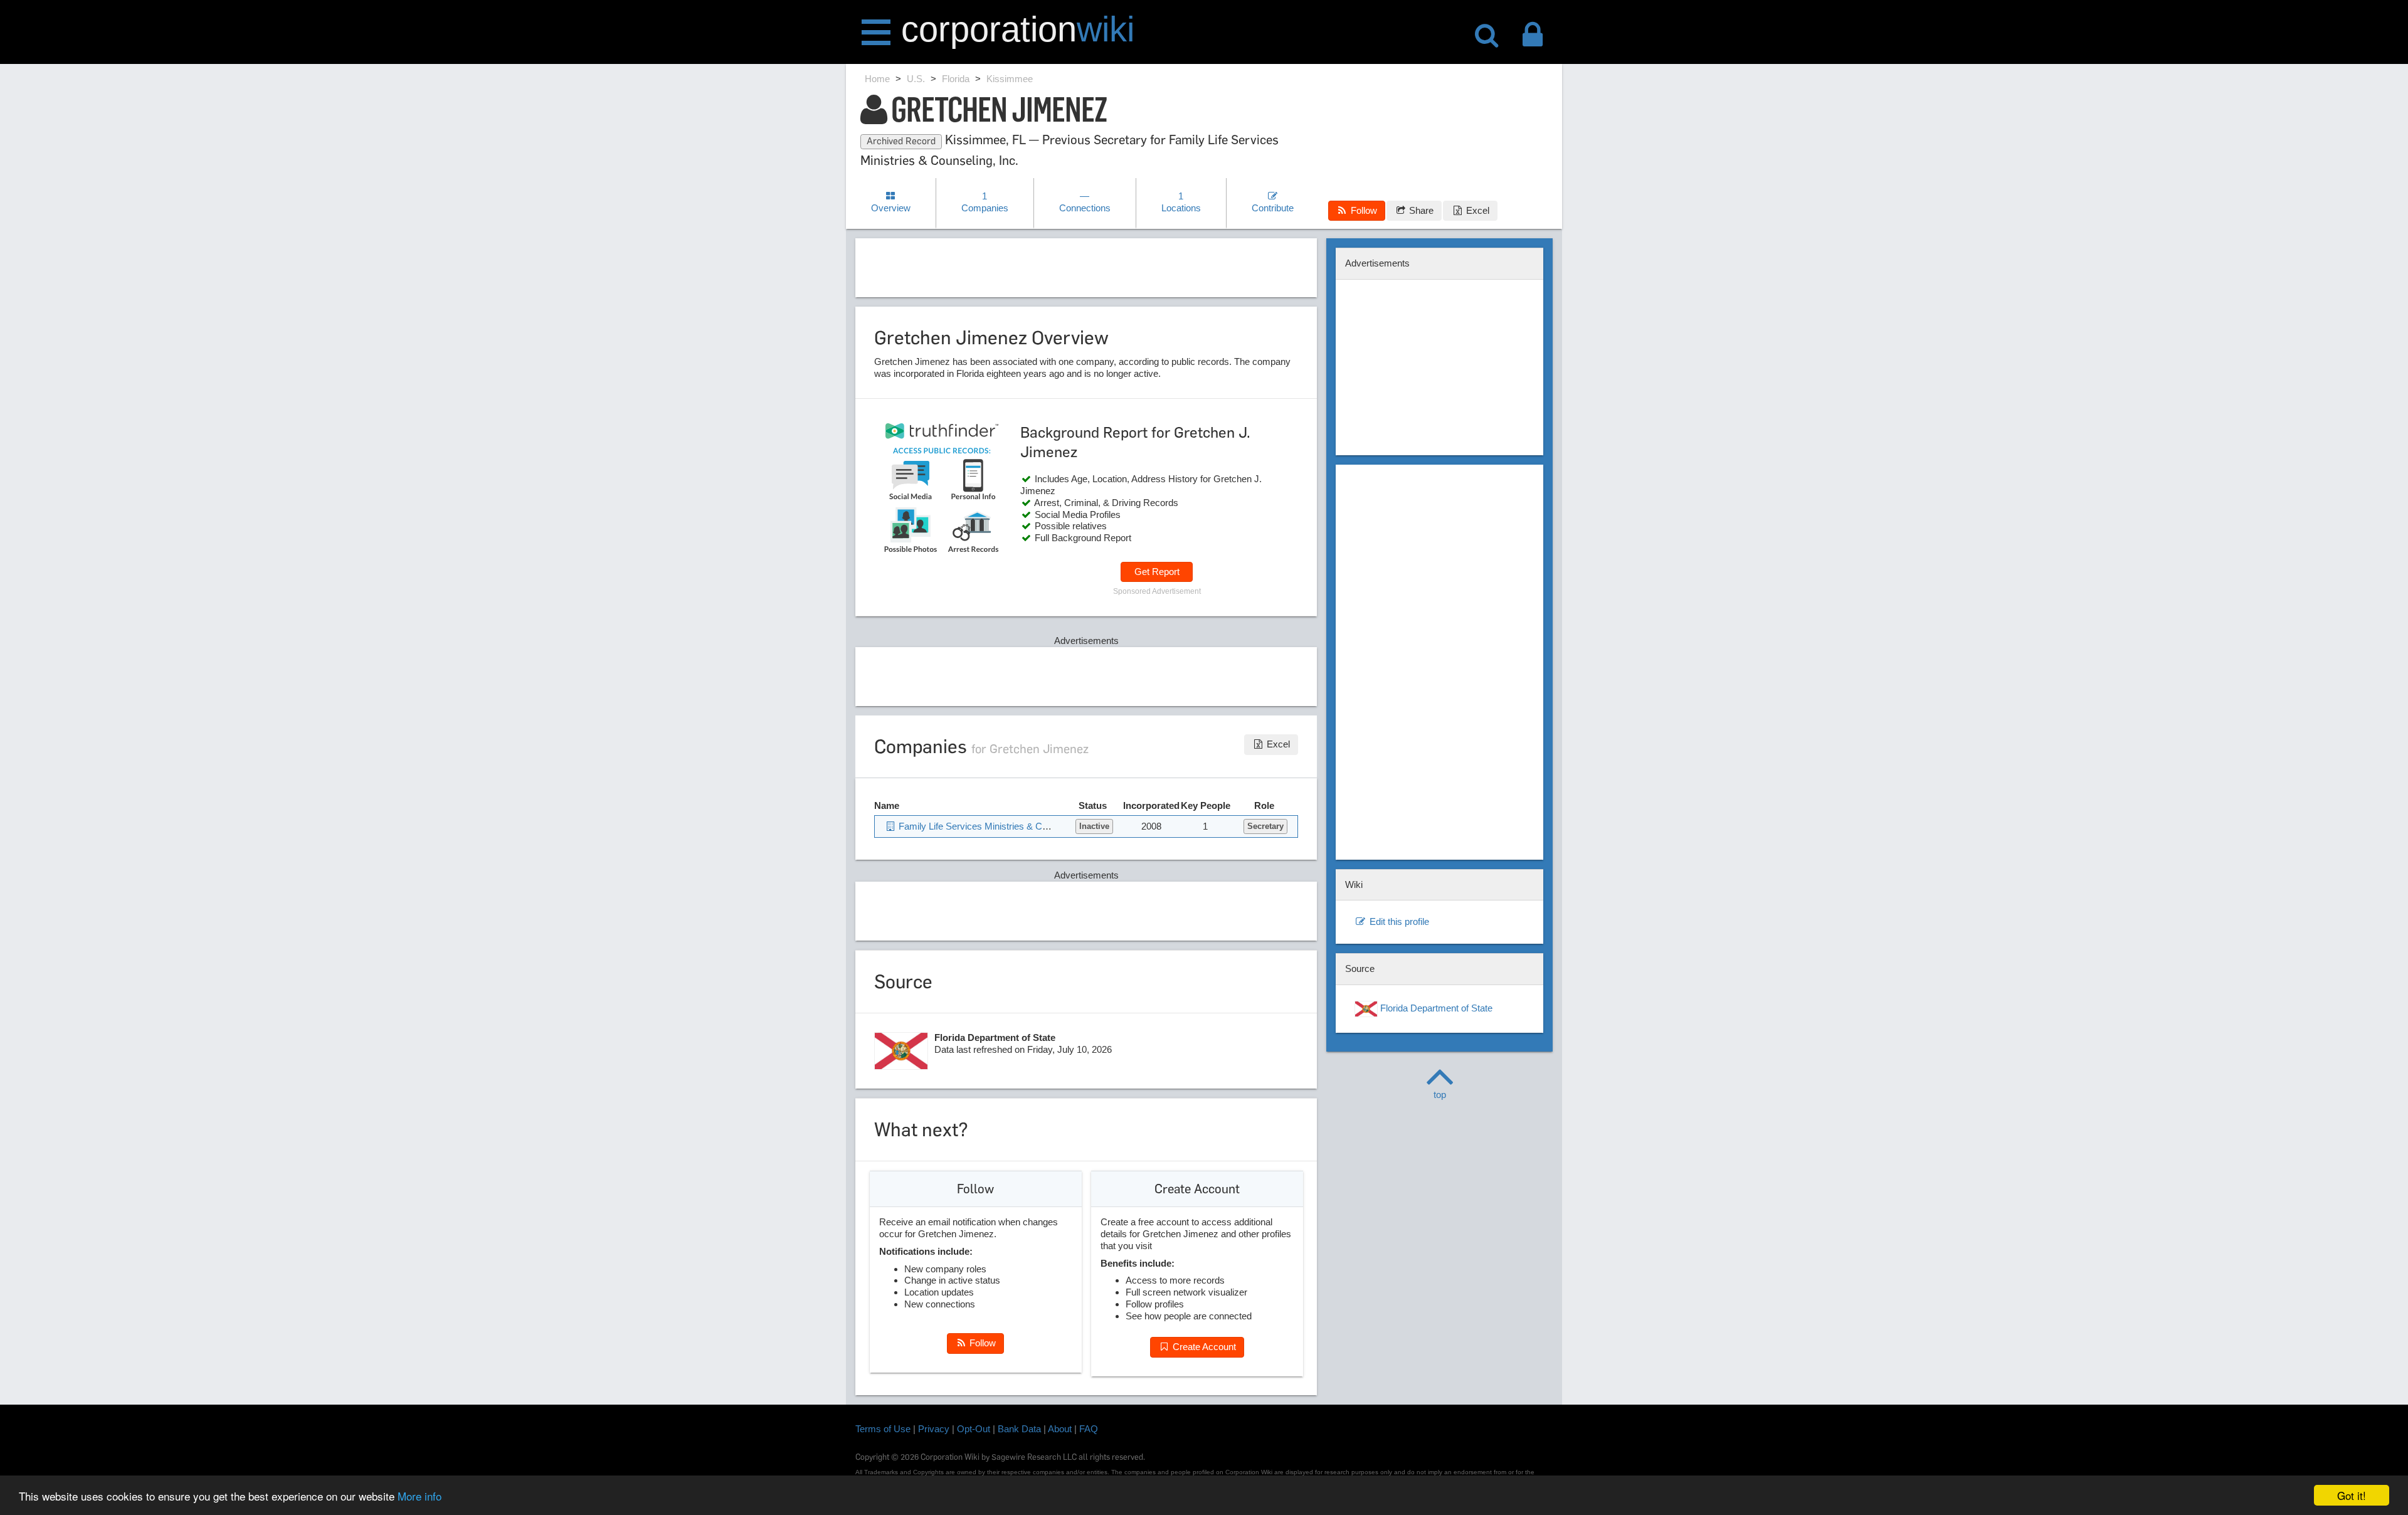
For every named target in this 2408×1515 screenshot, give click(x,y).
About (1060, 1429)
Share (1420, 210)
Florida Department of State (1435, 1008)
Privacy (934, 1429)
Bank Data (1019, 1429)
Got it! (2352, 1495)
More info (420, 1496)
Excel (1476, 210)
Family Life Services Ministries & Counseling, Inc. (999, 826)
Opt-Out (974, 1429)
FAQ (1089, 1429)
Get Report (1157, 572)
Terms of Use (883, 1429)
